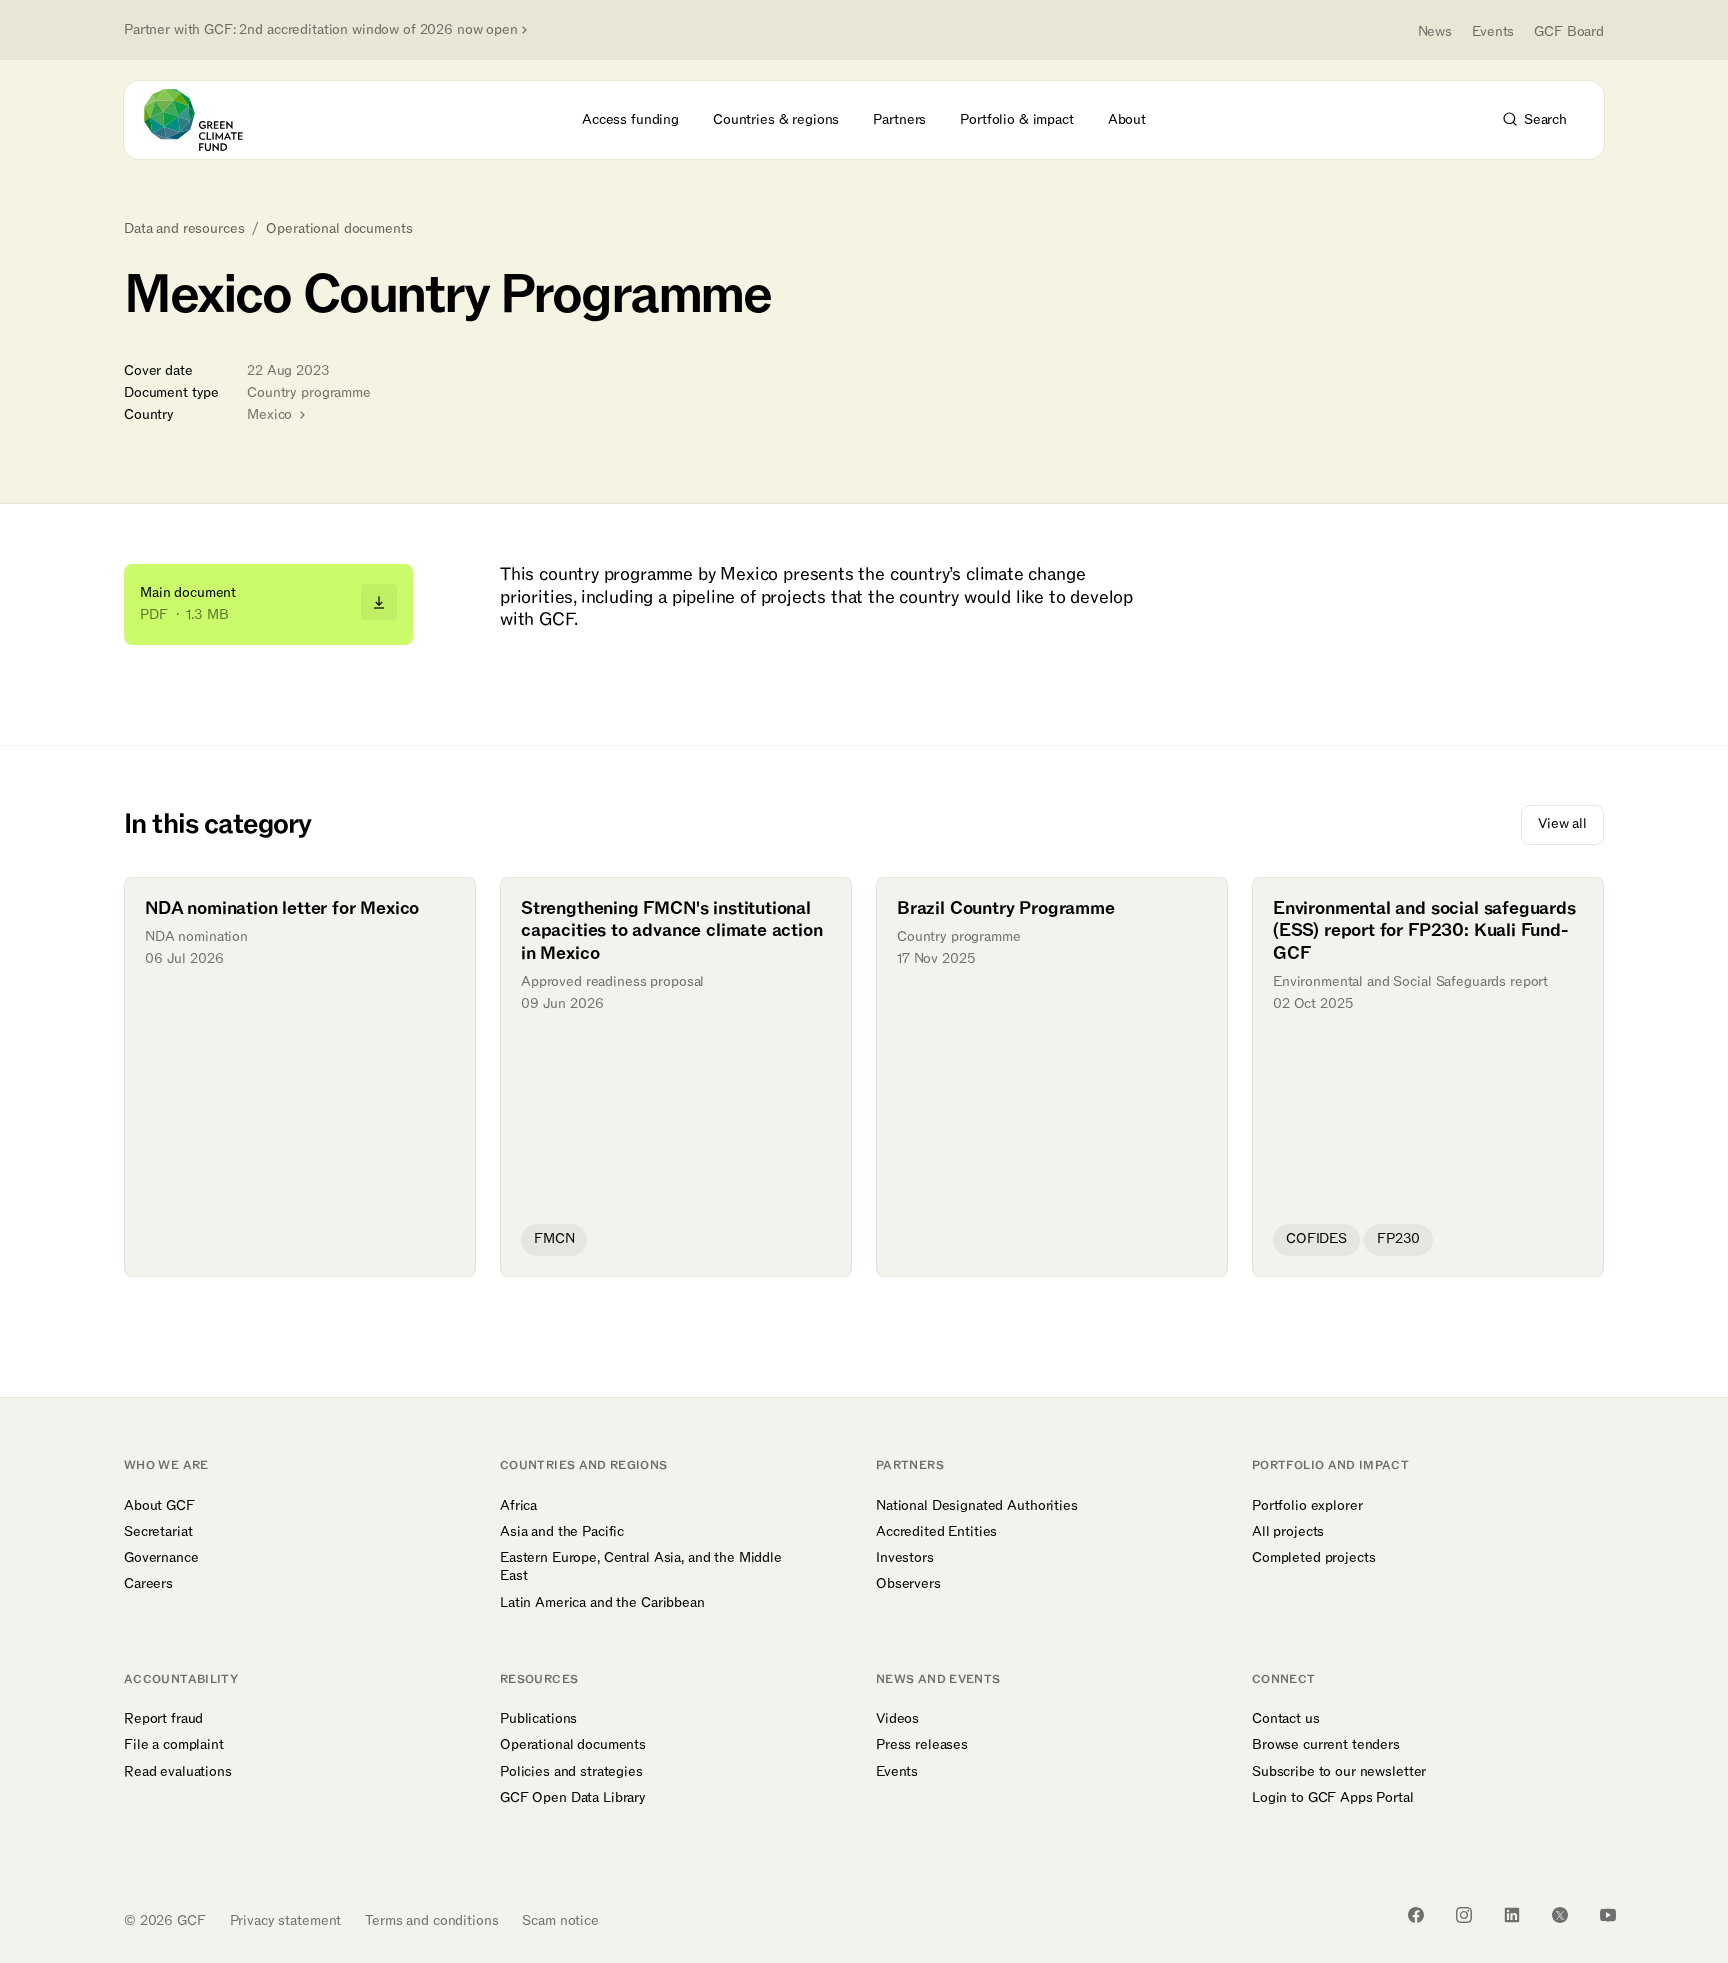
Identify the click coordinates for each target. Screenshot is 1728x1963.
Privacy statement (286, 1920)
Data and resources (184, 229)
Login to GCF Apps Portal (1333, 1798)
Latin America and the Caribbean (602, 1603)
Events (1493, 31)
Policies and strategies (571, 1772)
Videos (897, 1719)
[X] (1560, 1915)
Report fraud (163, 1719)
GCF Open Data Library (573, 1798)
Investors (905, 1558)
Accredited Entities (936, 1532)
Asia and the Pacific (562, 1532)
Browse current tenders (1326, 1745)
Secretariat (158, 1532)
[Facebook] (1416, 1915)
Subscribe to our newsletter (1339, 1772)
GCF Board (1569, 31)
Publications (538, 1719)
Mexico (271, 414)
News (1435, 31)
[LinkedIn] (1512, 1915)
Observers (908, 1584)
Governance (161, 1558)
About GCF (159, 1506)
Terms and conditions (431, 1920)
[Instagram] (1464, 1915)
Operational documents (339, 229)
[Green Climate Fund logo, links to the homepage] (205, 120)
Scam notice (560, 1920)
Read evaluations (178, 1772)
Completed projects (1313, 1558)
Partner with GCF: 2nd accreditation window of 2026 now (321, 30)
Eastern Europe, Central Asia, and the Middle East (641, 1567)
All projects (1288, 1532)
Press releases (922, 1745)
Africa (518, 1506)
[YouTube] (1608, 1915)
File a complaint (174, 1745)
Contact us (1286, 1719)
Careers (148, 1584)
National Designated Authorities (977, 1506)
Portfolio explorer (1307, 1506)
